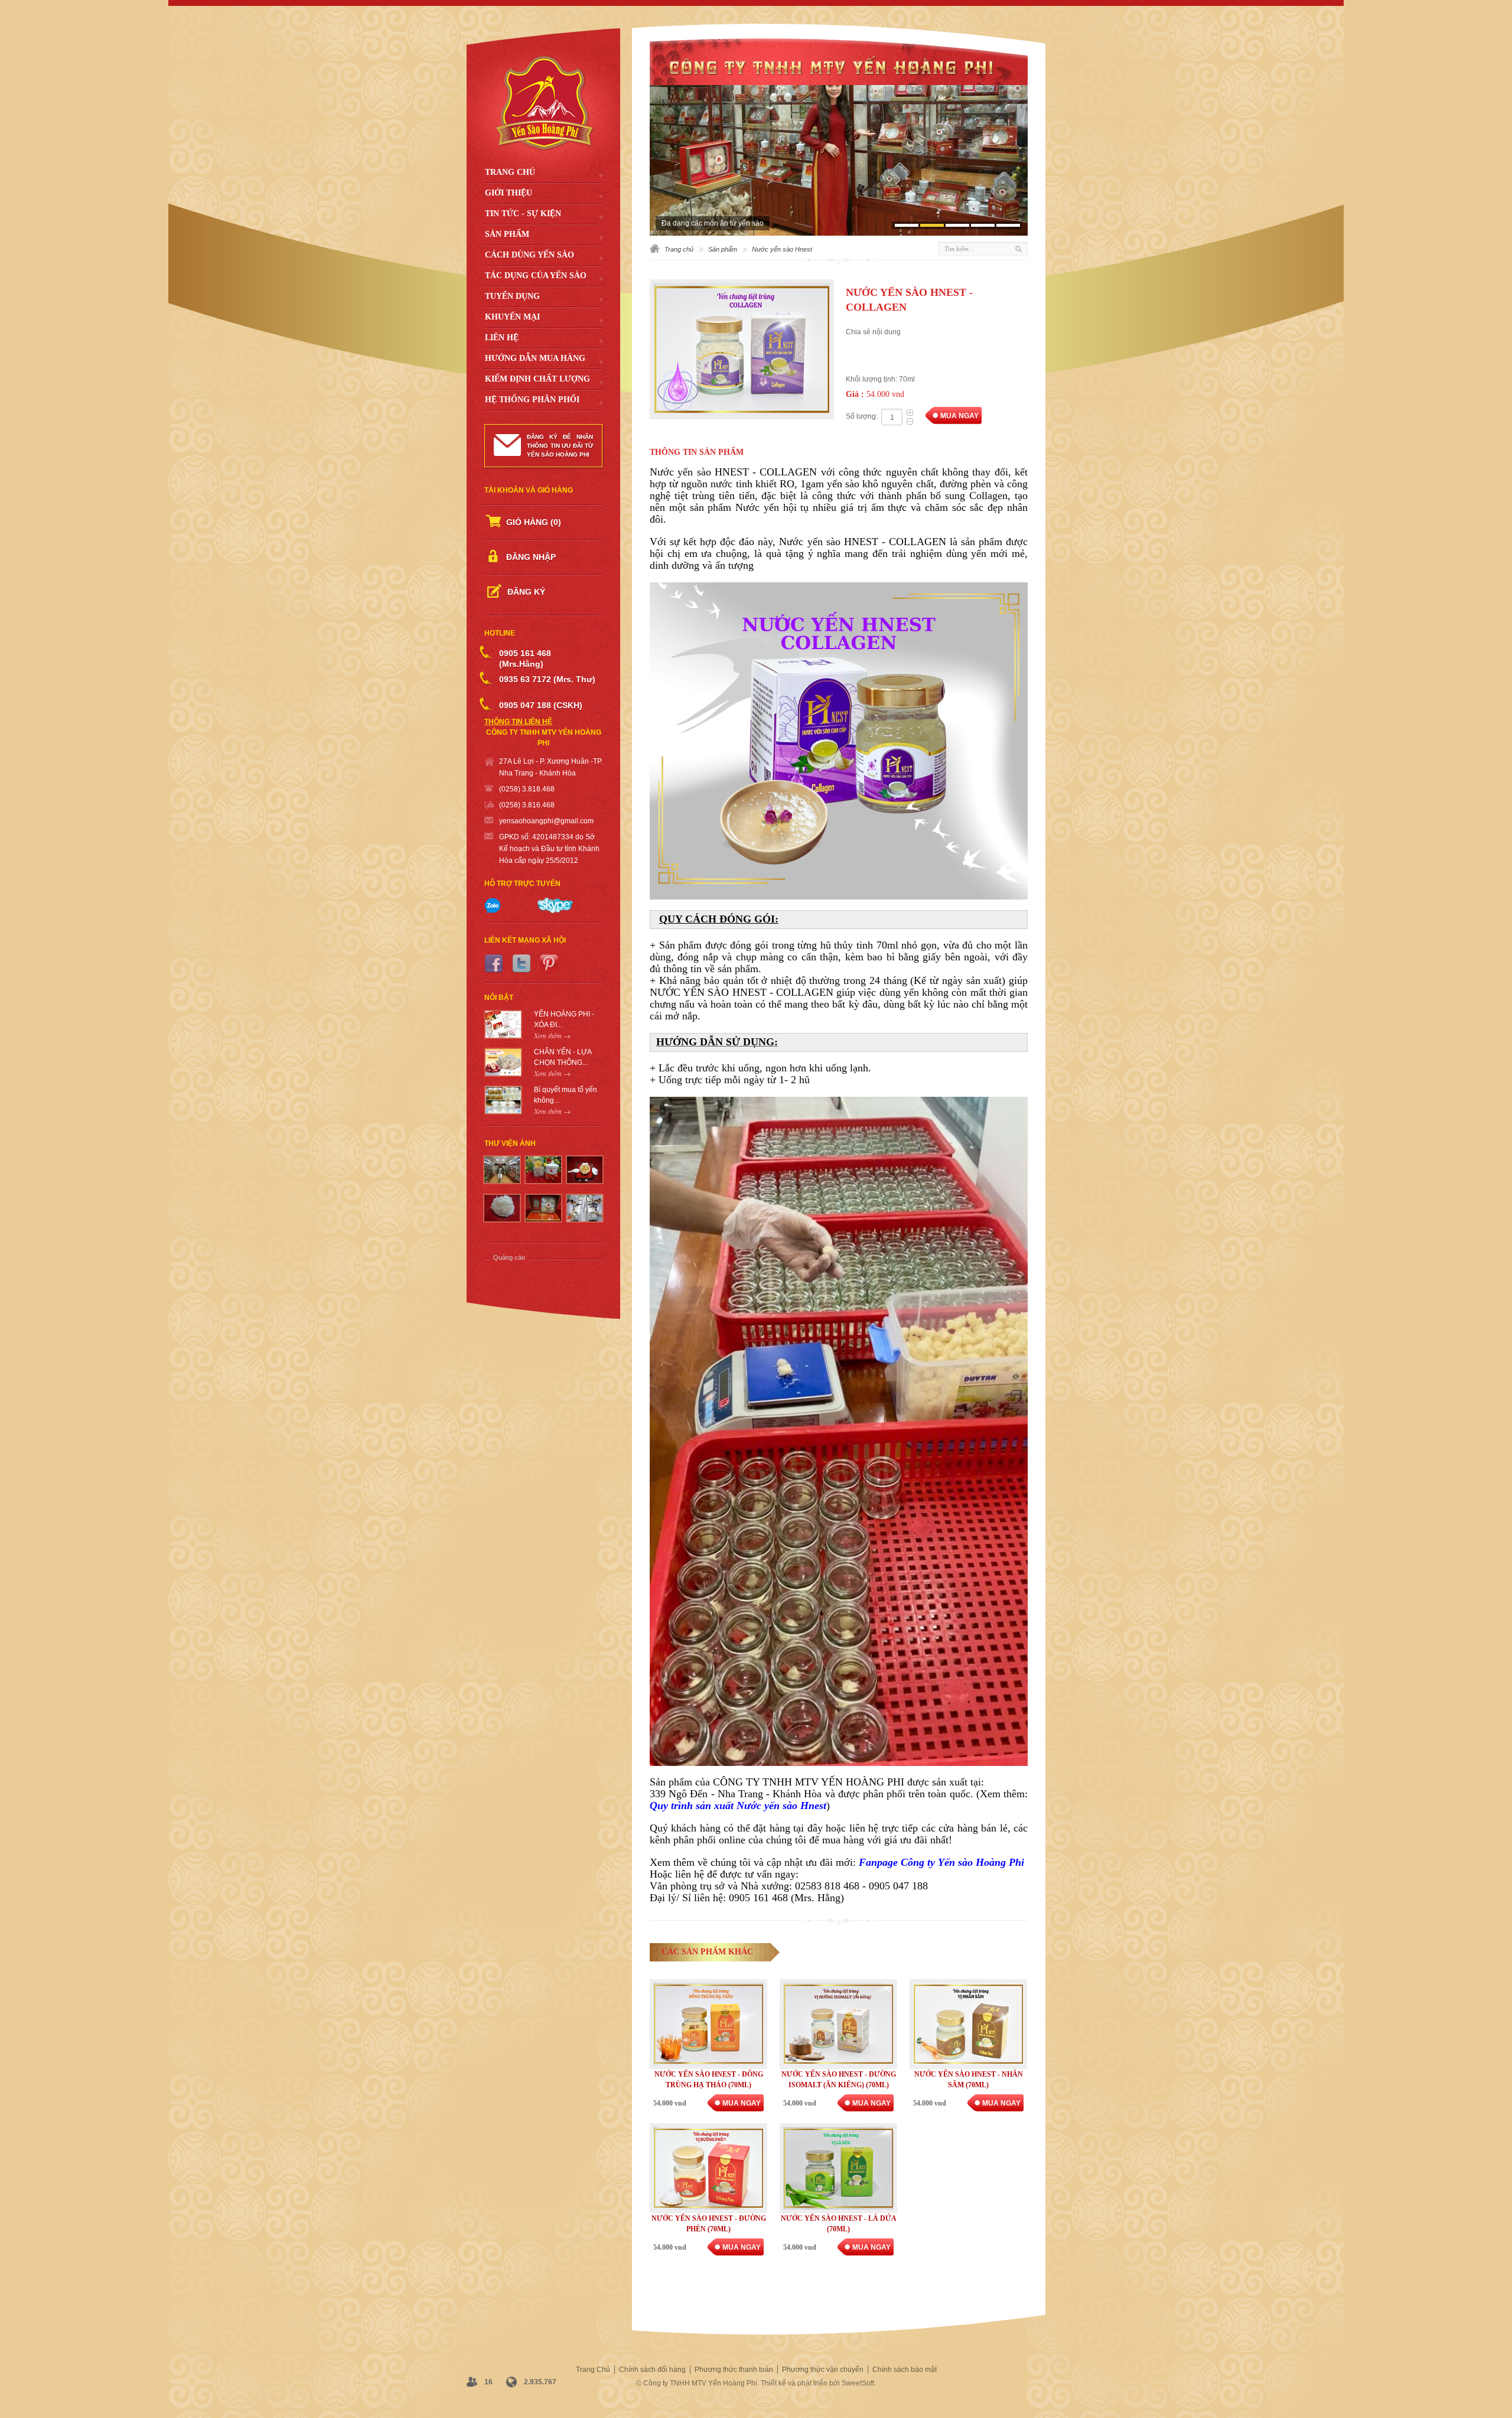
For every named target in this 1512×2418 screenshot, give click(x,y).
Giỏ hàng (534, 522)
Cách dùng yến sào (529, 255)
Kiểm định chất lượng (537, 379)
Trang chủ (679, 249)
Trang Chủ (510, 172)
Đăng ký (526, 592)
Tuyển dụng (512, 296)
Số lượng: (862, 416)
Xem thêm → (552, 1035)
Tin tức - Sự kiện (523, 214)
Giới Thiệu (509, 193)
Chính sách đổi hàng (652, 2370)
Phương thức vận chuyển (823, 2370)
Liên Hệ (502, 338)
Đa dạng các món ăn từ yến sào (713, 223)
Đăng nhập (531, 557)
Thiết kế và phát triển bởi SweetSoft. (818, 2383)
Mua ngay (959, 416)
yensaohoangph (525, 821)
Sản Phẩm (507, 234)
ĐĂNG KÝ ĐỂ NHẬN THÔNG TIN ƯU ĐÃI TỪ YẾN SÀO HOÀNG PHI (560, 446)
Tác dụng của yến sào (536, 276)
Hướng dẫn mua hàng (535, 358)
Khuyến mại (512, 317)
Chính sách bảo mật (905, 2370)
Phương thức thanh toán (734, 2370)
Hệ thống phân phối (532, 400)
